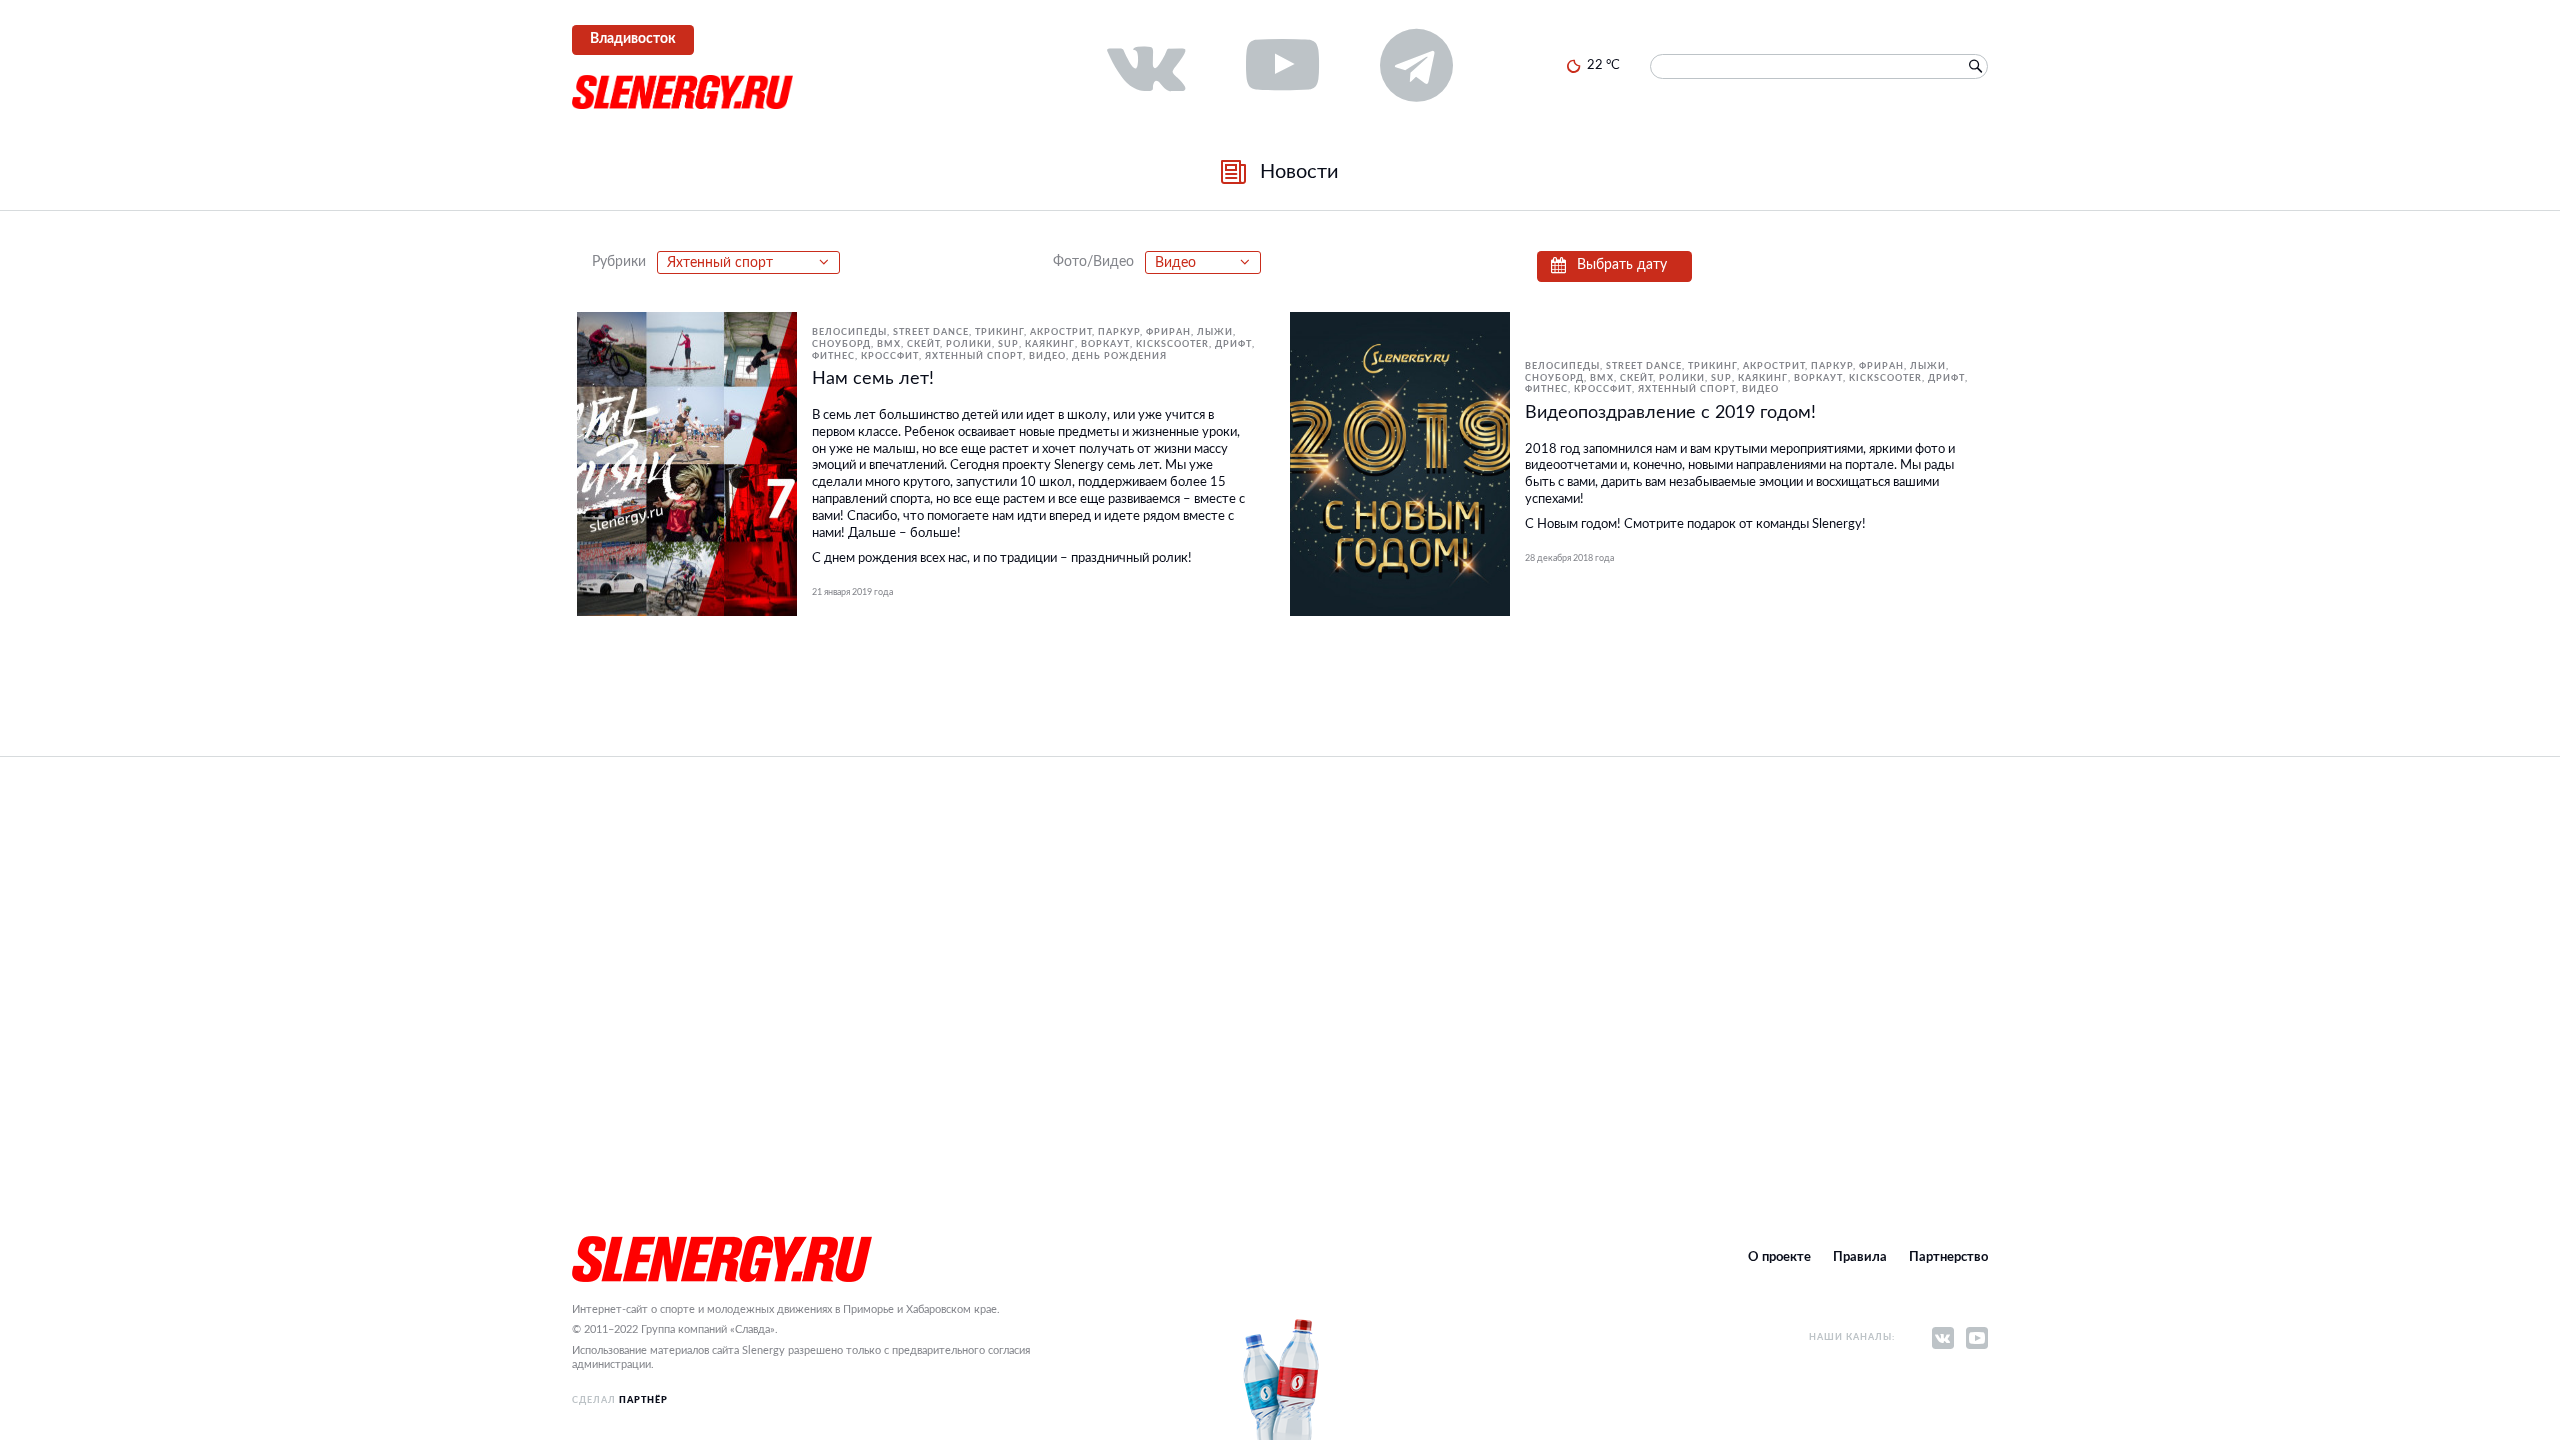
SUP (1008, 344)
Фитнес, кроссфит (865, 356)
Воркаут (1105, 344)
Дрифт (1233, 344)
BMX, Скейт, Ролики (934, 344)
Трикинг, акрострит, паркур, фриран (1083, 332)
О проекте (1779, 1257)
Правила (1860, 1257)
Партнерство (1948, 1257)
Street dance (931, 332)
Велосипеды (849, 332)
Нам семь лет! (873, 379)
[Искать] (1975, 67)
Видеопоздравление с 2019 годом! (1670, 413)
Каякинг (1050, 344)
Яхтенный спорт (974, 356)
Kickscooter (1172, 344)
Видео (1047, 356)
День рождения (1119, 356)
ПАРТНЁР (643, 1400)
